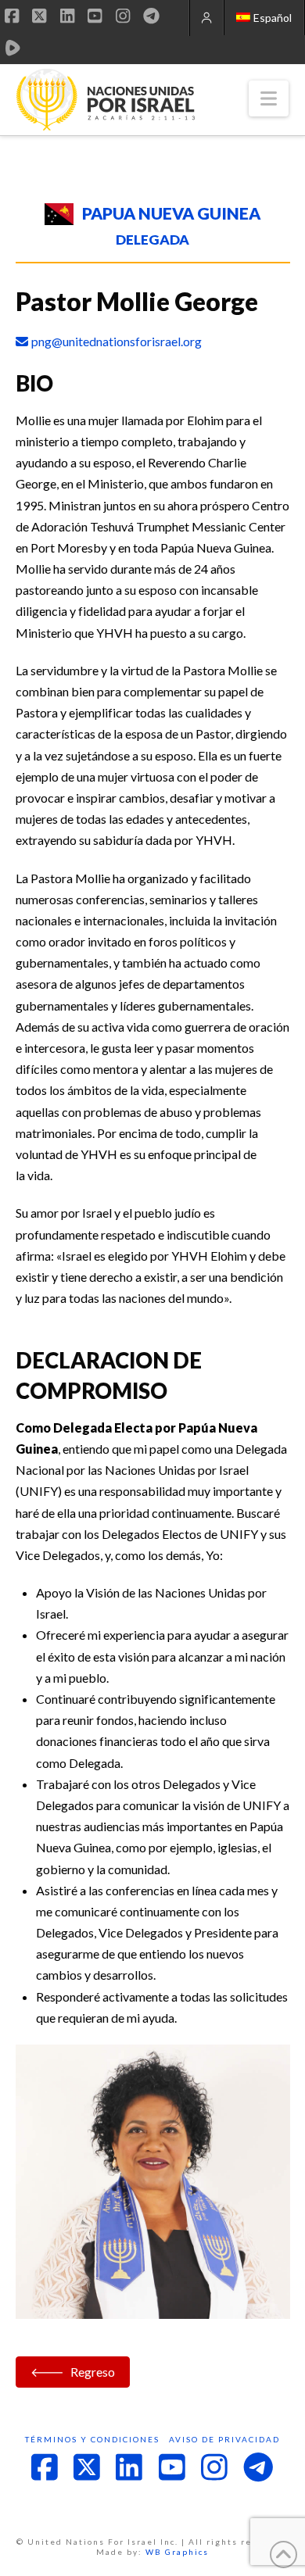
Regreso (93, 2372)
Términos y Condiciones (92, 2439)
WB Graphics (177, 2552)
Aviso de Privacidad (224, 2439)
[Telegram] (151, 16)
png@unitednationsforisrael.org (117, 341)
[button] (269, 98)
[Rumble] (13, 48)
